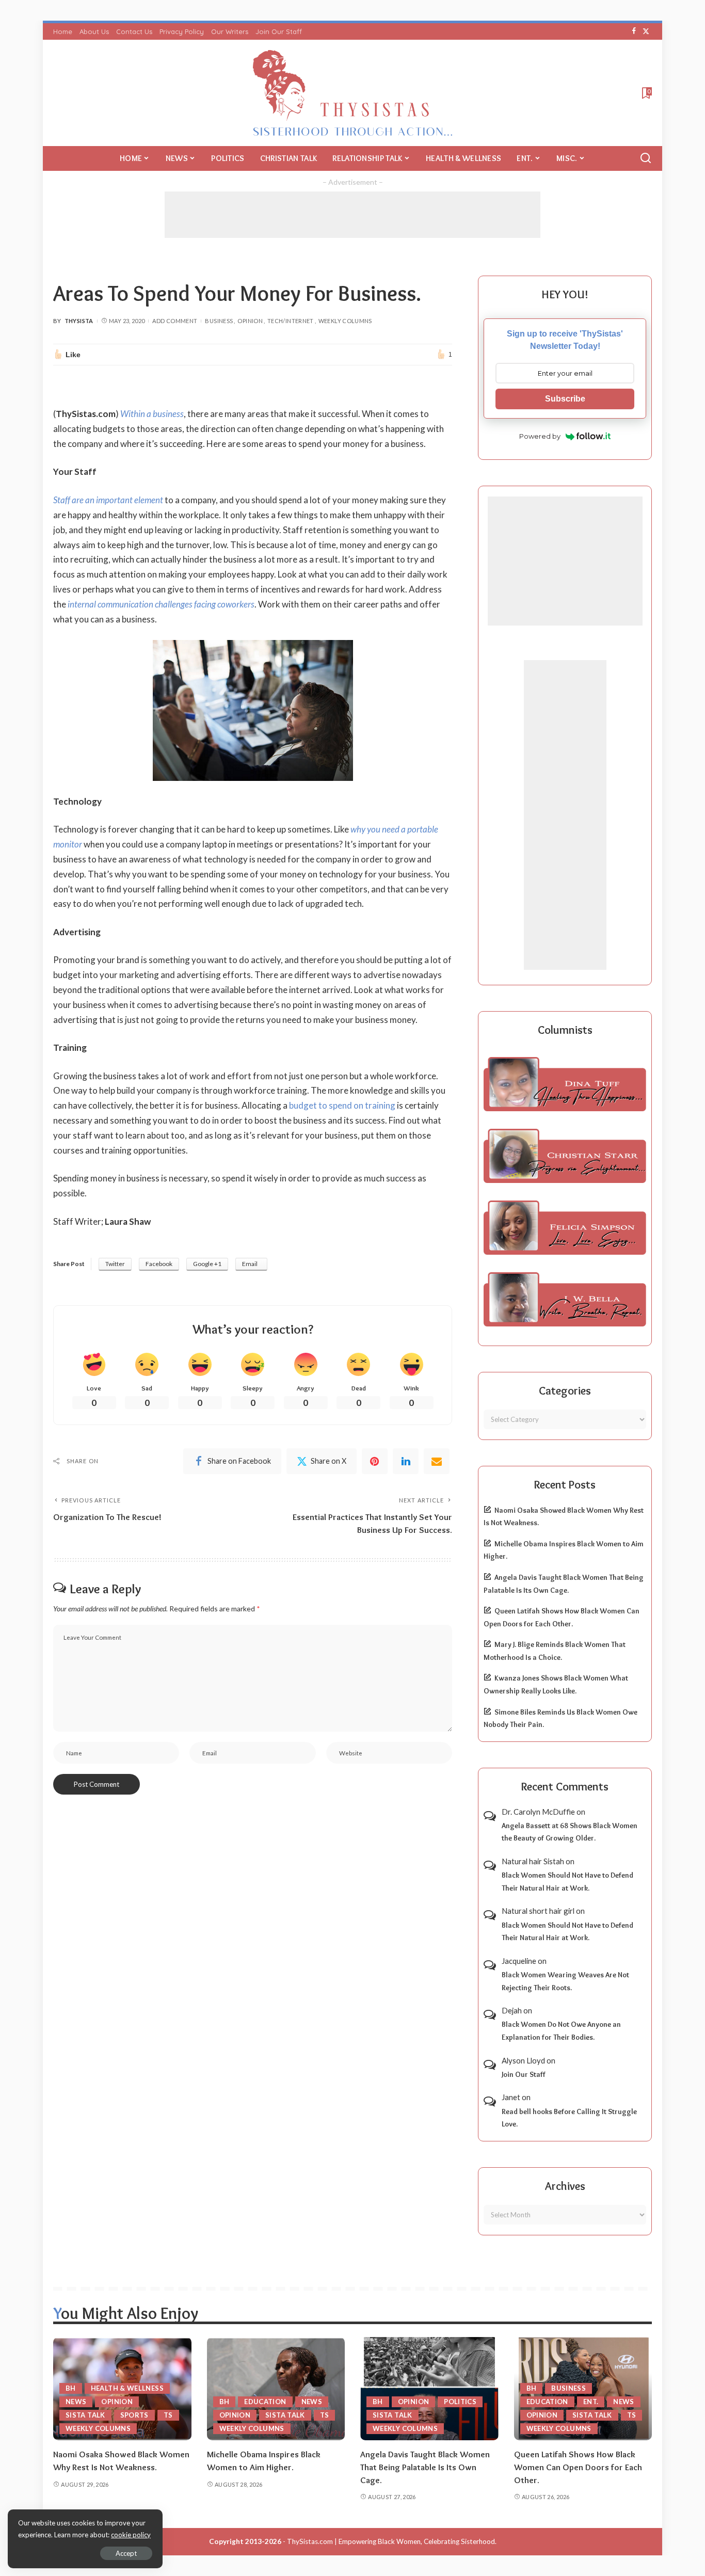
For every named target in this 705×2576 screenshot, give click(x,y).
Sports (134, 2415)
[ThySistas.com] (353, 93)
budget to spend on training (342, 1105)
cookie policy (131, 2535)
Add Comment (175, 321)
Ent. (591, 2402)
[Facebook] (634, 31)
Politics (460, 2402)
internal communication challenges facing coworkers (161, 604)
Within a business (152, 414)
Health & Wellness (127, 2388)
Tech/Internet (291, 321)
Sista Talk (85, 2415)
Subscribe (565, 399)
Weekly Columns (345, 321)
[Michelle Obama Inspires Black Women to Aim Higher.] (276, 2389)
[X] (646, 31)
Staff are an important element (108, 500)
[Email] (437, 1461)
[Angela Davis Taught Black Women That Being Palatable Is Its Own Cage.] (429, 2389)
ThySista (79, 321)
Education (265, 2402)
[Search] (646, 158)
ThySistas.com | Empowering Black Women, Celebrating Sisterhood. (392, 2541)
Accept (126, 2553)
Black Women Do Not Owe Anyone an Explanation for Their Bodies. (561, 2031)
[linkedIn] (406, 1461)
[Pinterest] (375, 1461)
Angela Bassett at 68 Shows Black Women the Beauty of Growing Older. (570, 1832)
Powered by (540, 436)
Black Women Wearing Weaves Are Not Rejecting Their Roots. (565, 1981)
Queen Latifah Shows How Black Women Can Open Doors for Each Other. (578, 2467)
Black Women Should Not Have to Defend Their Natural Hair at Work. (567, 1882)
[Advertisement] (352, 215)
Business (219, 321)
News (76, 2402)
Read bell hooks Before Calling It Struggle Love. (569, 2118)
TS (168, 2415)
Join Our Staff (524, 2074)
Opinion (250, 321)
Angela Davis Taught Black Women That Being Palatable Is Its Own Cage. (425, 2467)
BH (71, 2388)
